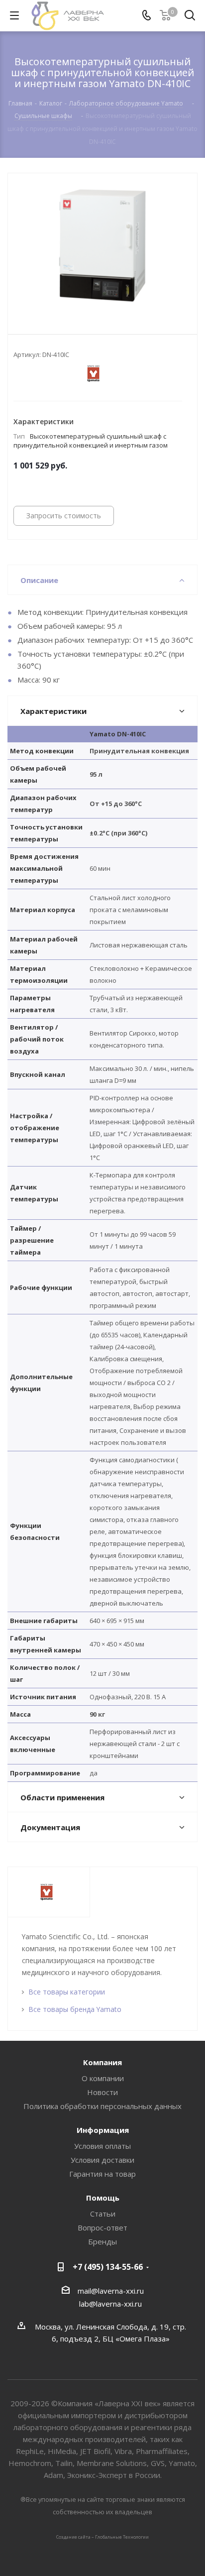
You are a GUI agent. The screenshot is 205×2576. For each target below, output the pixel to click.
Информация (103, 2130)
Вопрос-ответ (102, 2227)
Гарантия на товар (102, 2174)
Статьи (103, 2214)
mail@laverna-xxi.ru (111, 2291)
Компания (102, 2062)
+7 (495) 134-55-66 (108, 2267)
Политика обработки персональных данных (102, 2106)
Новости (102, 2092)
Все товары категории (67, 1992)
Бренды (102, 2241)
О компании (103, 2078)
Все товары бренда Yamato (75, 2009)
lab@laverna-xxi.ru (110, 2304)
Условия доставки (102, 2160)
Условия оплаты (102, 2146)
